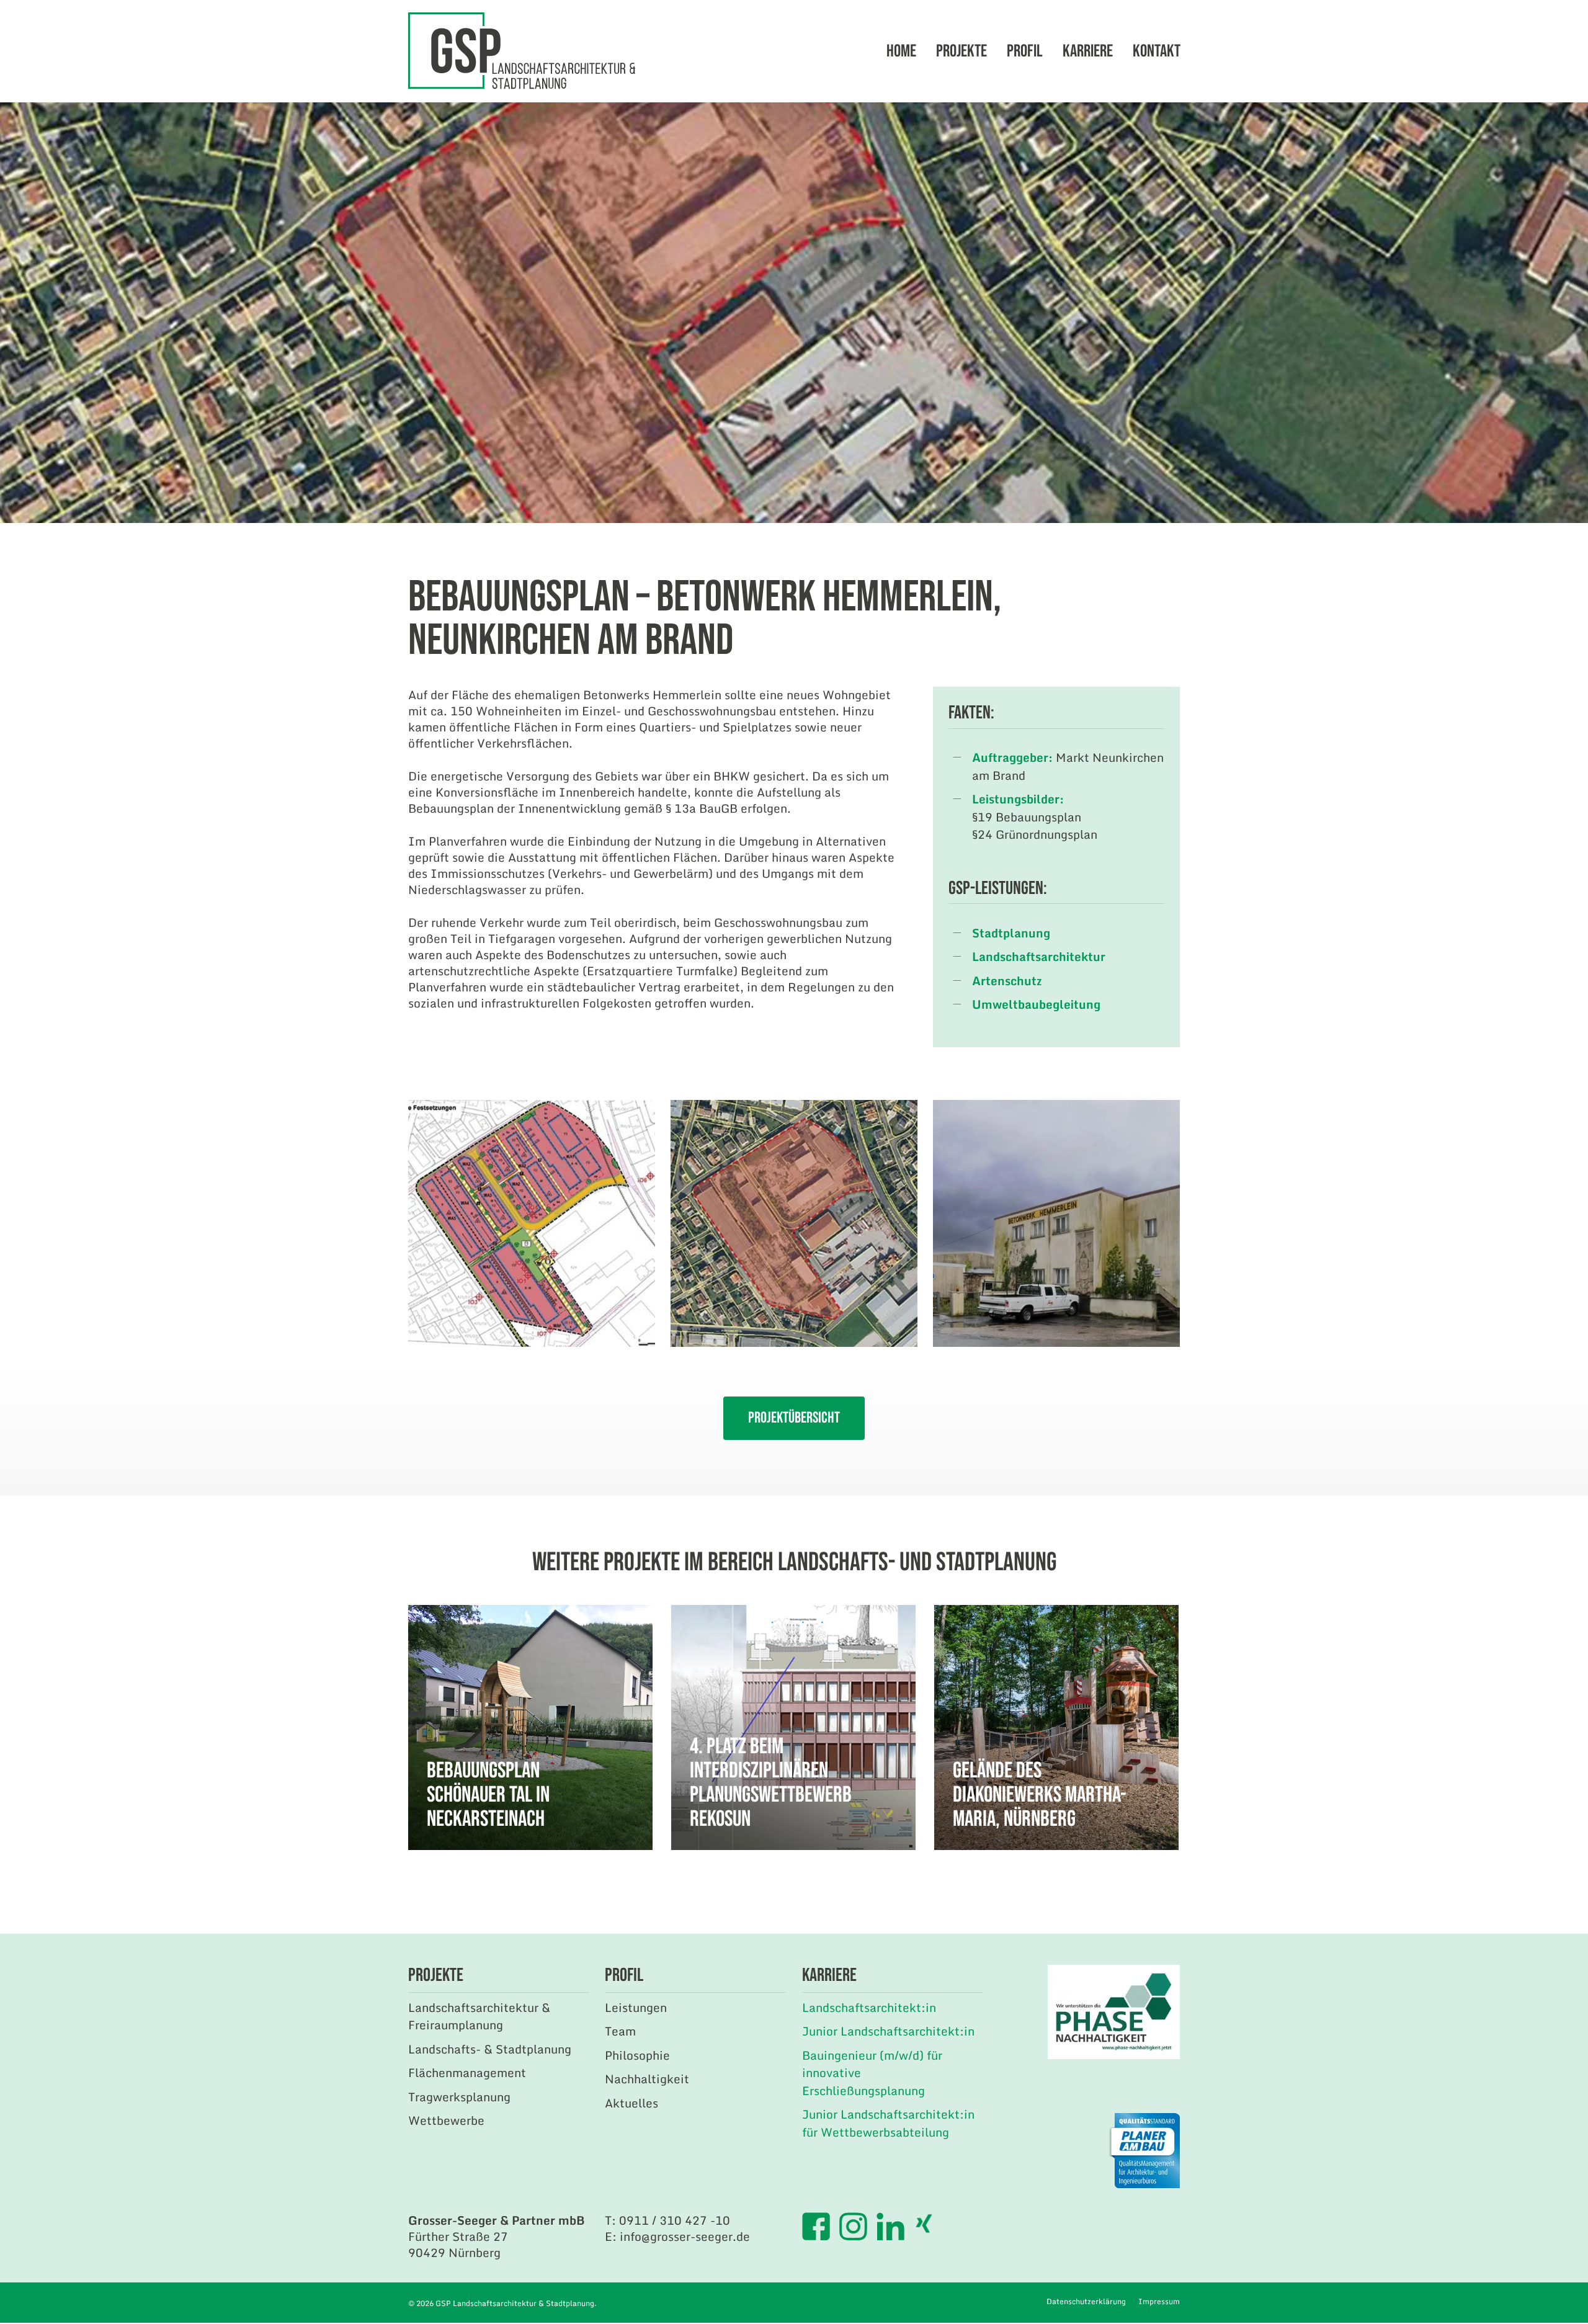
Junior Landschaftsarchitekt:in (888, 2031)
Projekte (961, 51)
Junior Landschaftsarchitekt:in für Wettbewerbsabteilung (888, 2123)
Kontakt (1157, 51)
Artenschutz (1007, 981)
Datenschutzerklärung (1086, 2301)
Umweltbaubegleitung (1036, 1004)
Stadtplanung (1011, 933)
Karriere (1088, 51)
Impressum (1159, 2301)
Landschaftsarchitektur (1039, 956)
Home (901, 51)
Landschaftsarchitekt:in (869, 2007)
